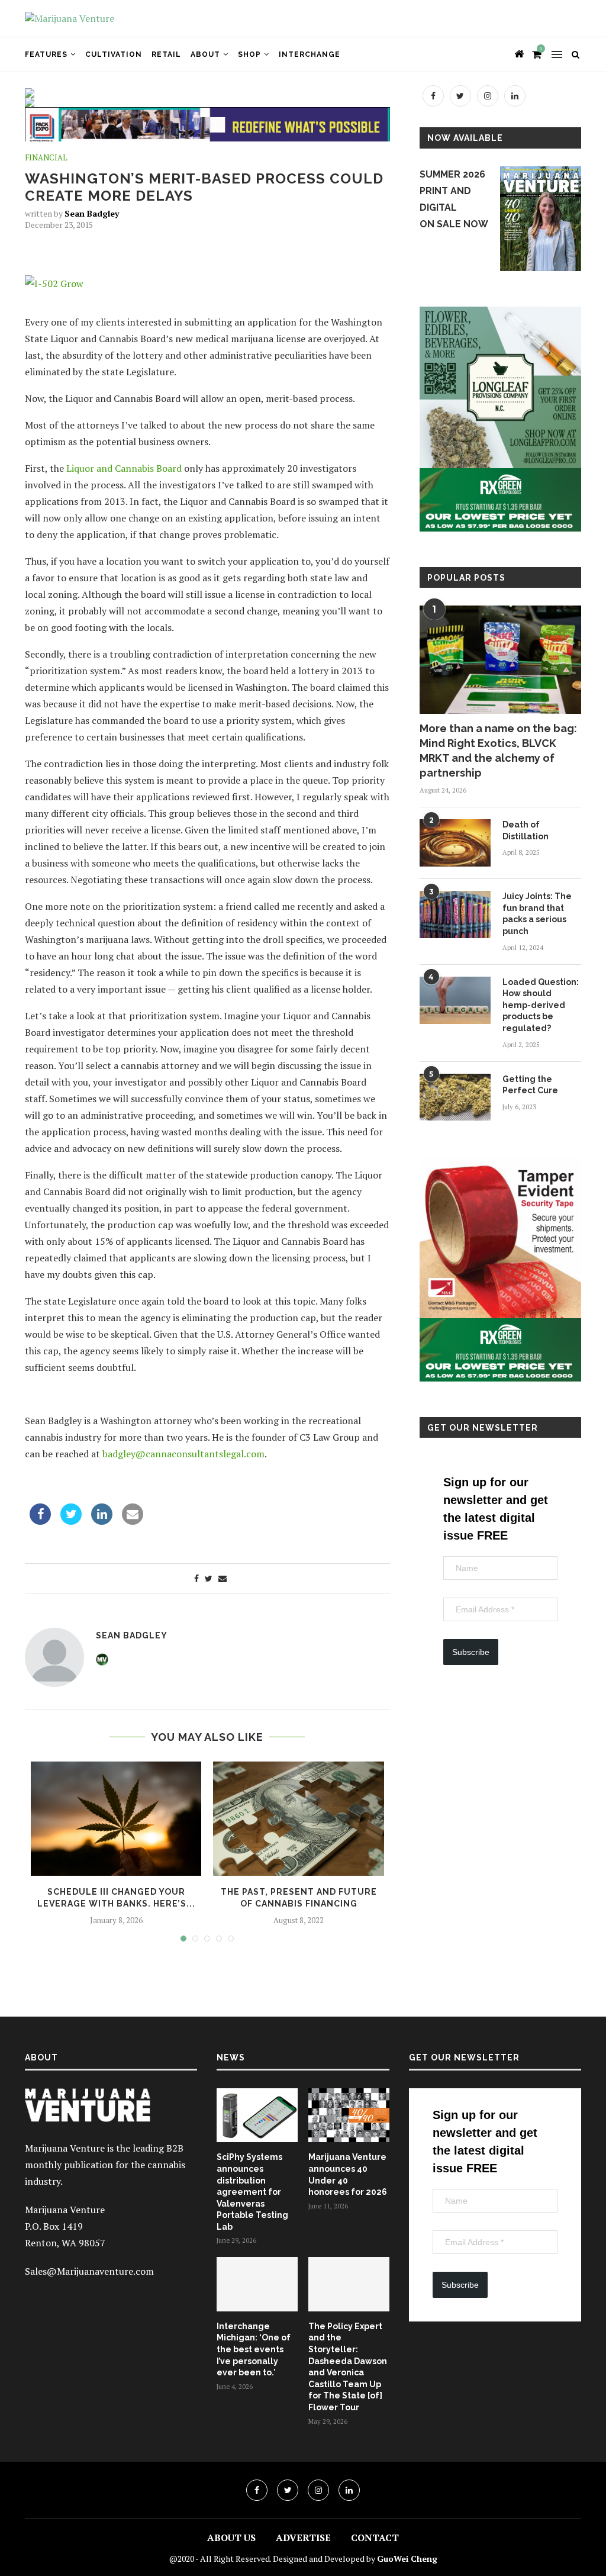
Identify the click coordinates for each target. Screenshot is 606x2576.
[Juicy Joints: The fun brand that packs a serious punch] (455, 915)
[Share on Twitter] (71, 1521)
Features (46, 54)
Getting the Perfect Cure (530, 1085)
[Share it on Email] (133, 1521)
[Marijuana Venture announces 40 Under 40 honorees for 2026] (349, 2115)
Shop (249, 54)
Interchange (310, 54)
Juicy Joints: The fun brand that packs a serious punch (537, 914)
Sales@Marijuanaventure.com (89, 2271)
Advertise (303, 2538)
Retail (166, 54)
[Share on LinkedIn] (102, 1521)
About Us (231, 2538)
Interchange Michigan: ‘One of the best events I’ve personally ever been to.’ (254, 2349)
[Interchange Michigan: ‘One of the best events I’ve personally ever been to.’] (257, 2284)
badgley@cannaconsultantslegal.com (183, 1454)
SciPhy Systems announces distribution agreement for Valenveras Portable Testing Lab (252, 2192)
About (205, 54)
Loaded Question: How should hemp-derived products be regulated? (541, 1005)
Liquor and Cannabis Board (123, 468)
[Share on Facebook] (40, 1521)
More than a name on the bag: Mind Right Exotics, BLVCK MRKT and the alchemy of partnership (498, 751)
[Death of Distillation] (455, 843)
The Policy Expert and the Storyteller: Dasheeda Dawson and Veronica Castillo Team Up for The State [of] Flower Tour (348, 2367)
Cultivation (114, 54)
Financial (46, 158)
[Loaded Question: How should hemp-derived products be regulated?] (455, 1000)
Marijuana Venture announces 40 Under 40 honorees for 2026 (348, 2174)
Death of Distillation (526, 830)
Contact (375, 2538)
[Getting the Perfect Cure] (455, 1097)
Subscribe (471, 1652)
